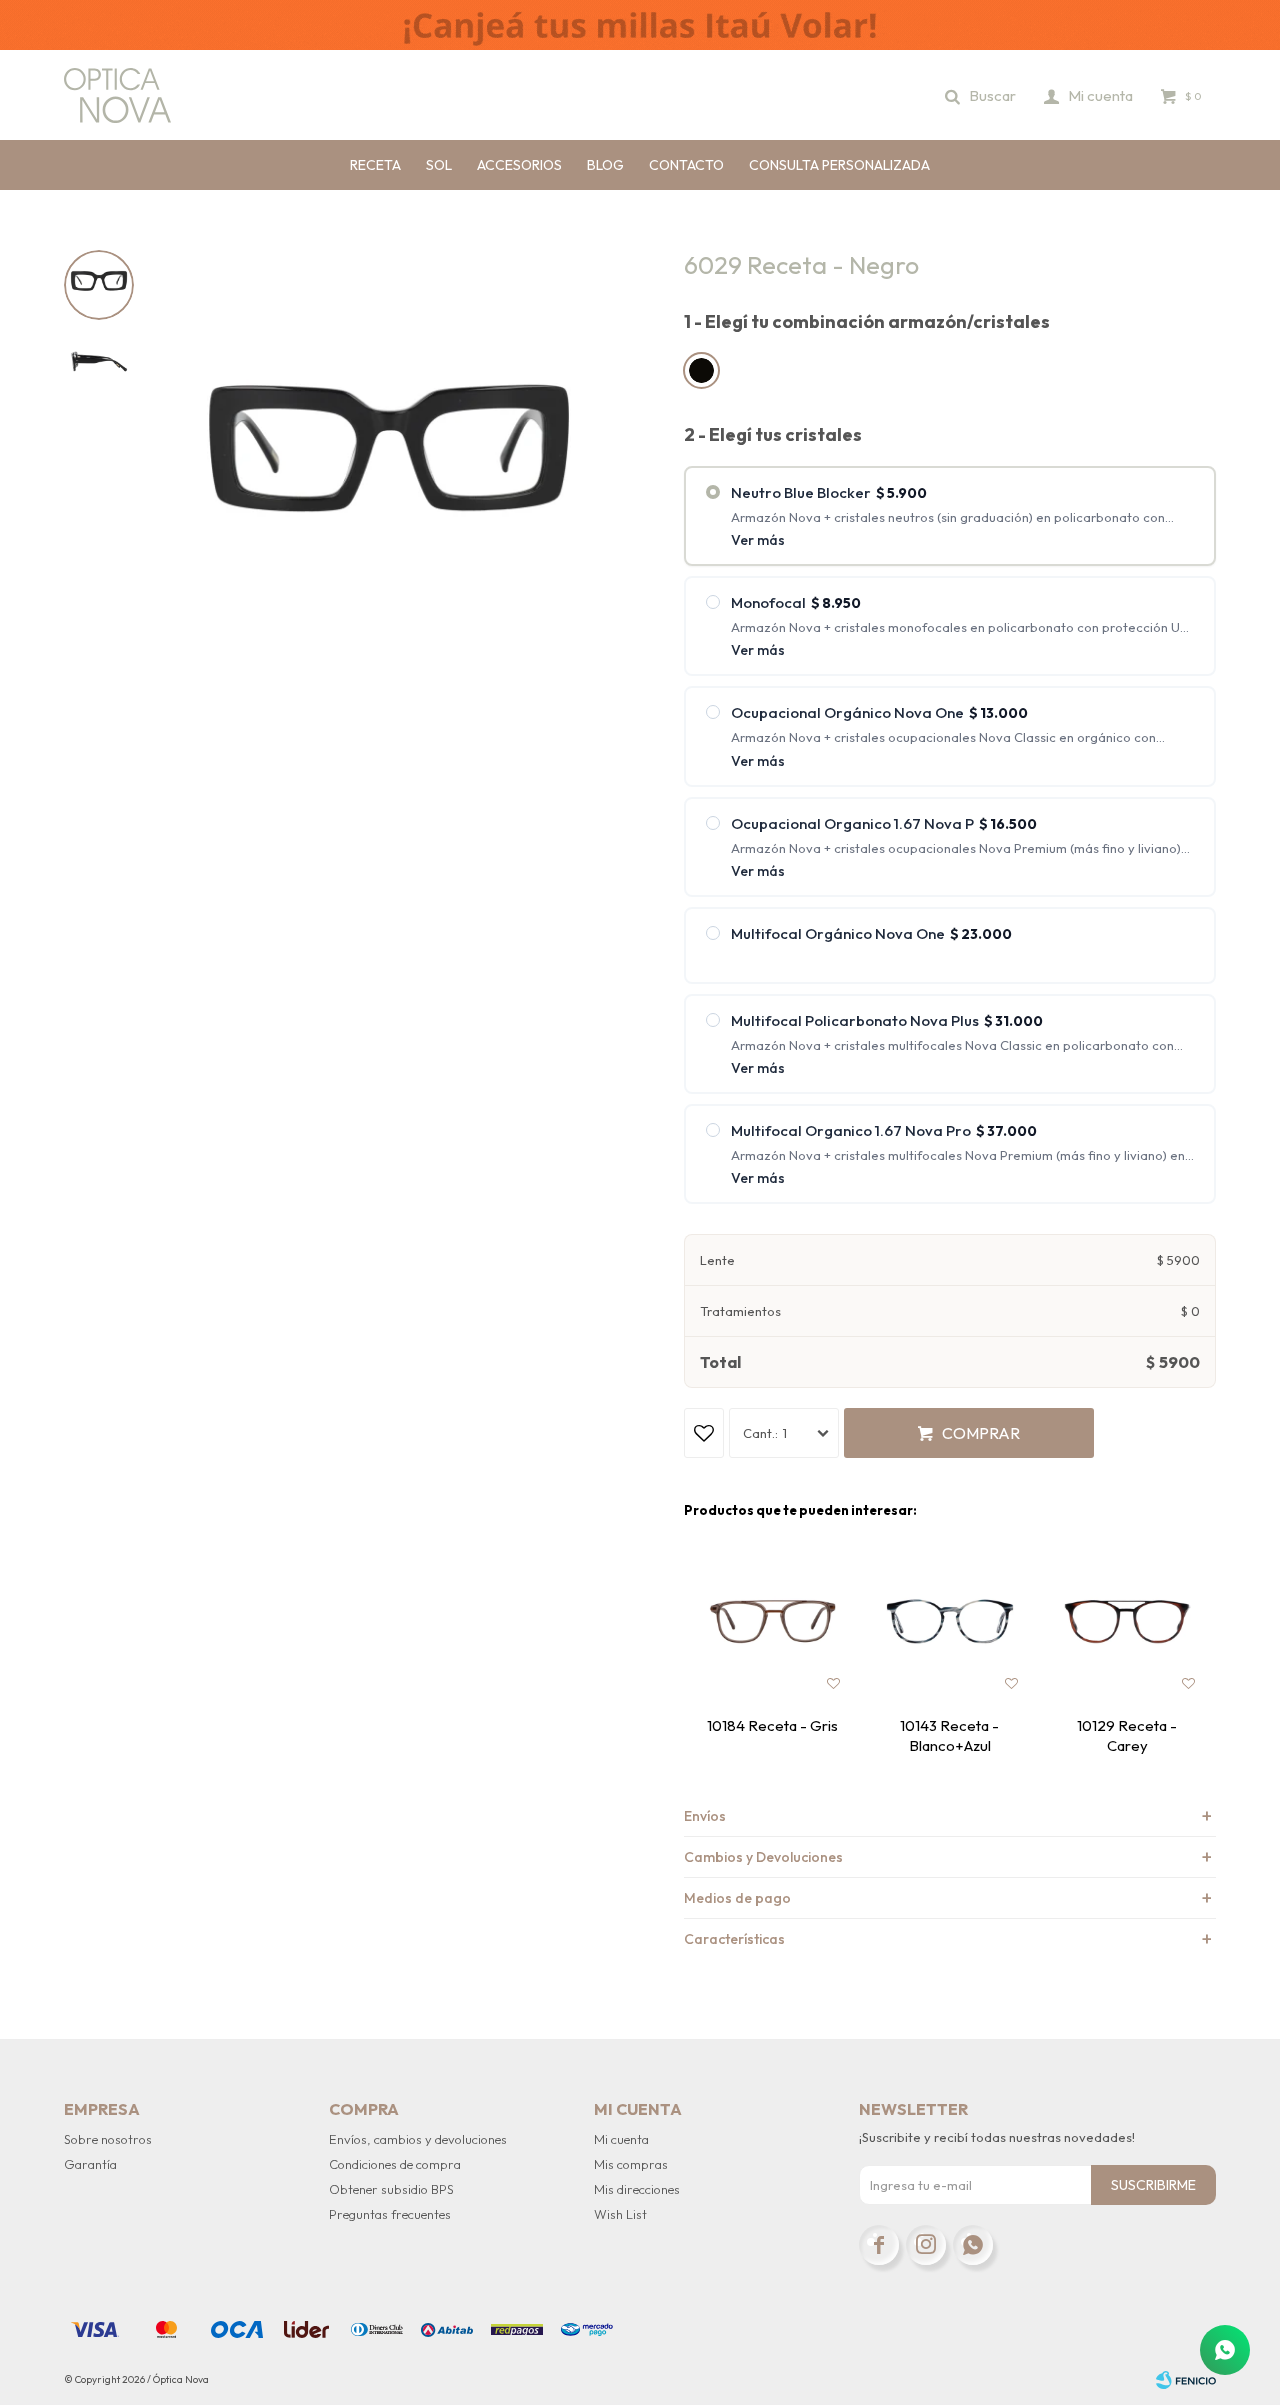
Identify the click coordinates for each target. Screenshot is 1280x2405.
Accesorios (519, 165)
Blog (605, 165)
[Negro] (701, 370)
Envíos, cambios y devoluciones (418, 2139)
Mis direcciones (637, 2189)
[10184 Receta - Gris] (772, 1621)
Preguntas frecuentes (390, 2214)
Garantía (90, 2164)
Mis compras (631, 2164)
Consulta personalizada (839, 165)
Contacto (686, 165)
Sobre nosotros (108, 2139)
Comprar (981, 1433)
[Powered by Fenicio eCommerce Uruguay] (1186, 2380)
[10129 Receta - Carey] (1127, 1621)
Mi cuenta (621, 2139)
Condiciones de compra (395, 2164)
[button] (981, 95)
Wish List (620, 2214)
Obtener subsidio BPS (391, 2189)
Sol (439, 165)
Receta (375, 165)
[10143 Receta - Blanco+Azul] (949, 1621)
